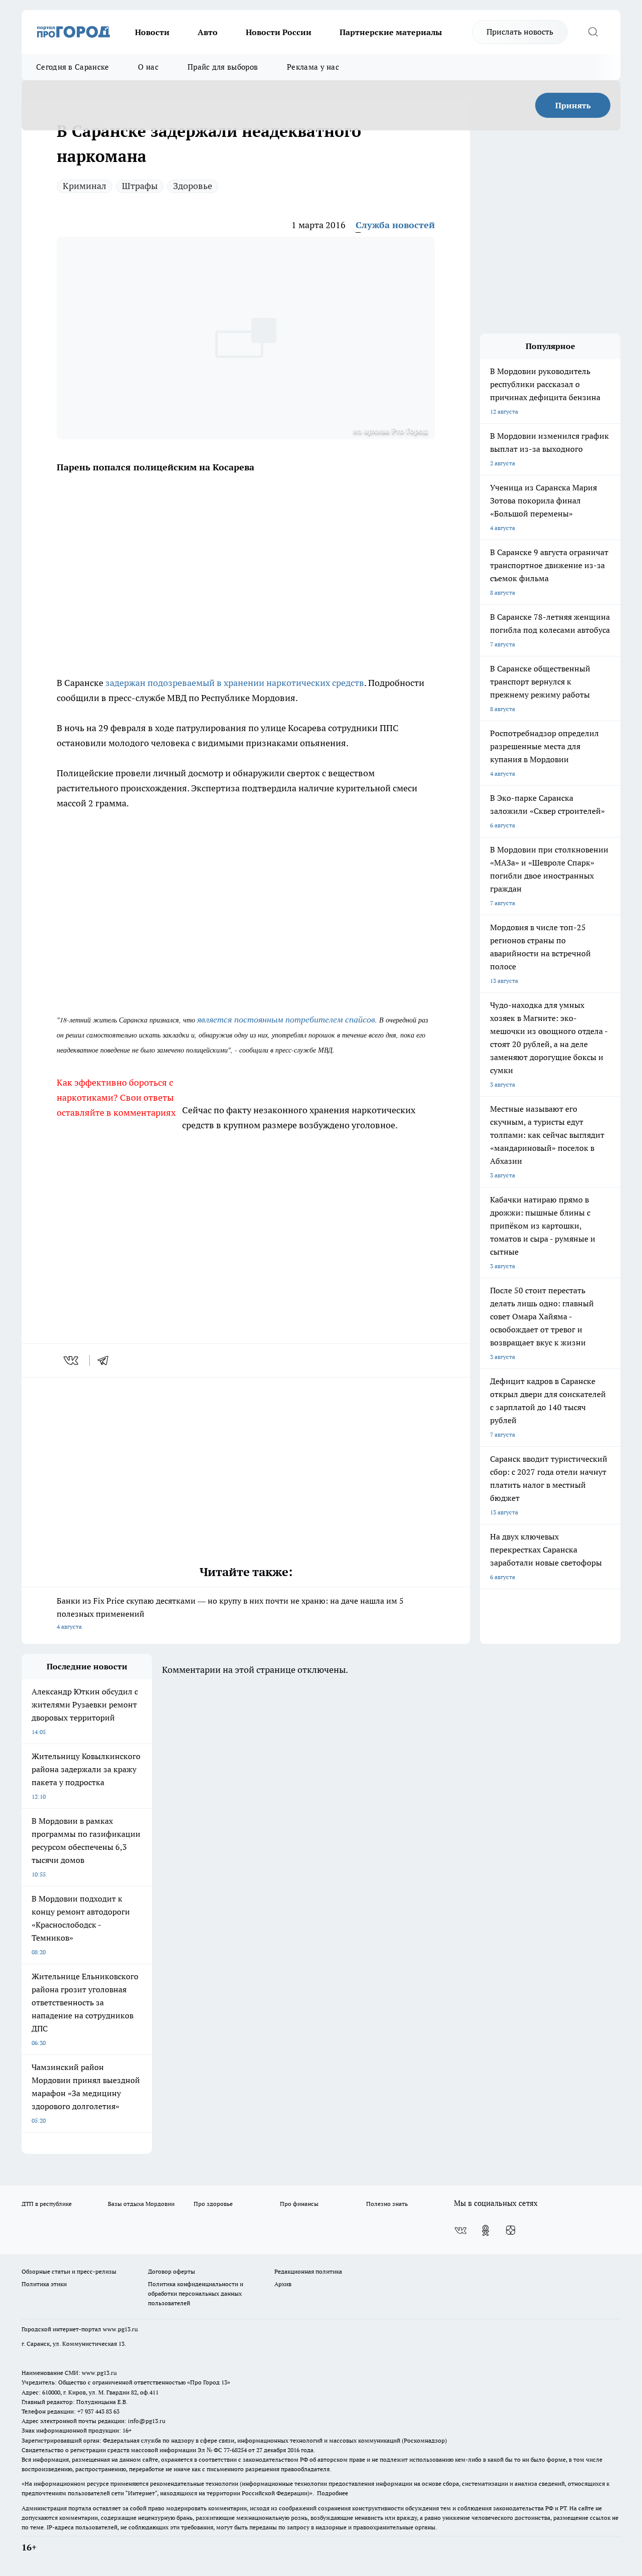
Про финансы (299, 2204)
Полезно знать (387, 2204)
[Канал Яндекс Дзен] (511, 2230)
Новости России (279, 32)
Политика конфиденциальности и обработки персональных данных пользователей (196, 2293)
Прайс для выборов (223, 67)
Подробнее (333, 2493)
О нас (148, 67)
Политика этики (44, 2284)
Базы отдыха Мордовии (141, 2204)
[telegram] (106, 1360)
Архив (283, 2284)
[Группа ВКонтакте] (460, 2230)
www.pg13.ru (120, 2329)
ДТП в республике (47, 2204)
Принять (573, 105)
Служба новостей (395, 225)
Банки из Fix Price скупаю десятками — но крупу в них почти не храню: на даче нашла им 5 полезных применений (230, 1613)
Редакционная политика (308, 2271)
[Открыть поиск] (593, 32)
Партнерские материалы (391, 32)
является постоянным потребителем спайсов (286, 1019)
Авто (208, 32)
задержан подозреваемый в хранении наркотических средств (235, 683)
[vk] (72, 1360)
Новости (152, 32)
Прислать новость (520, 32)
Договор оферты (172, 2271)
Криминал (85, 186)
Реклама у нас (313, 67)
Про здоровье (213, 2204)
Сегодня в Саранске (72, 67)
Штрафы (140, 186)
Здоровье (193, 186)
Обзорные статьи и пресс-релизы (69, 2271)
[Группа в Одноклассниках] (486, 2230)
